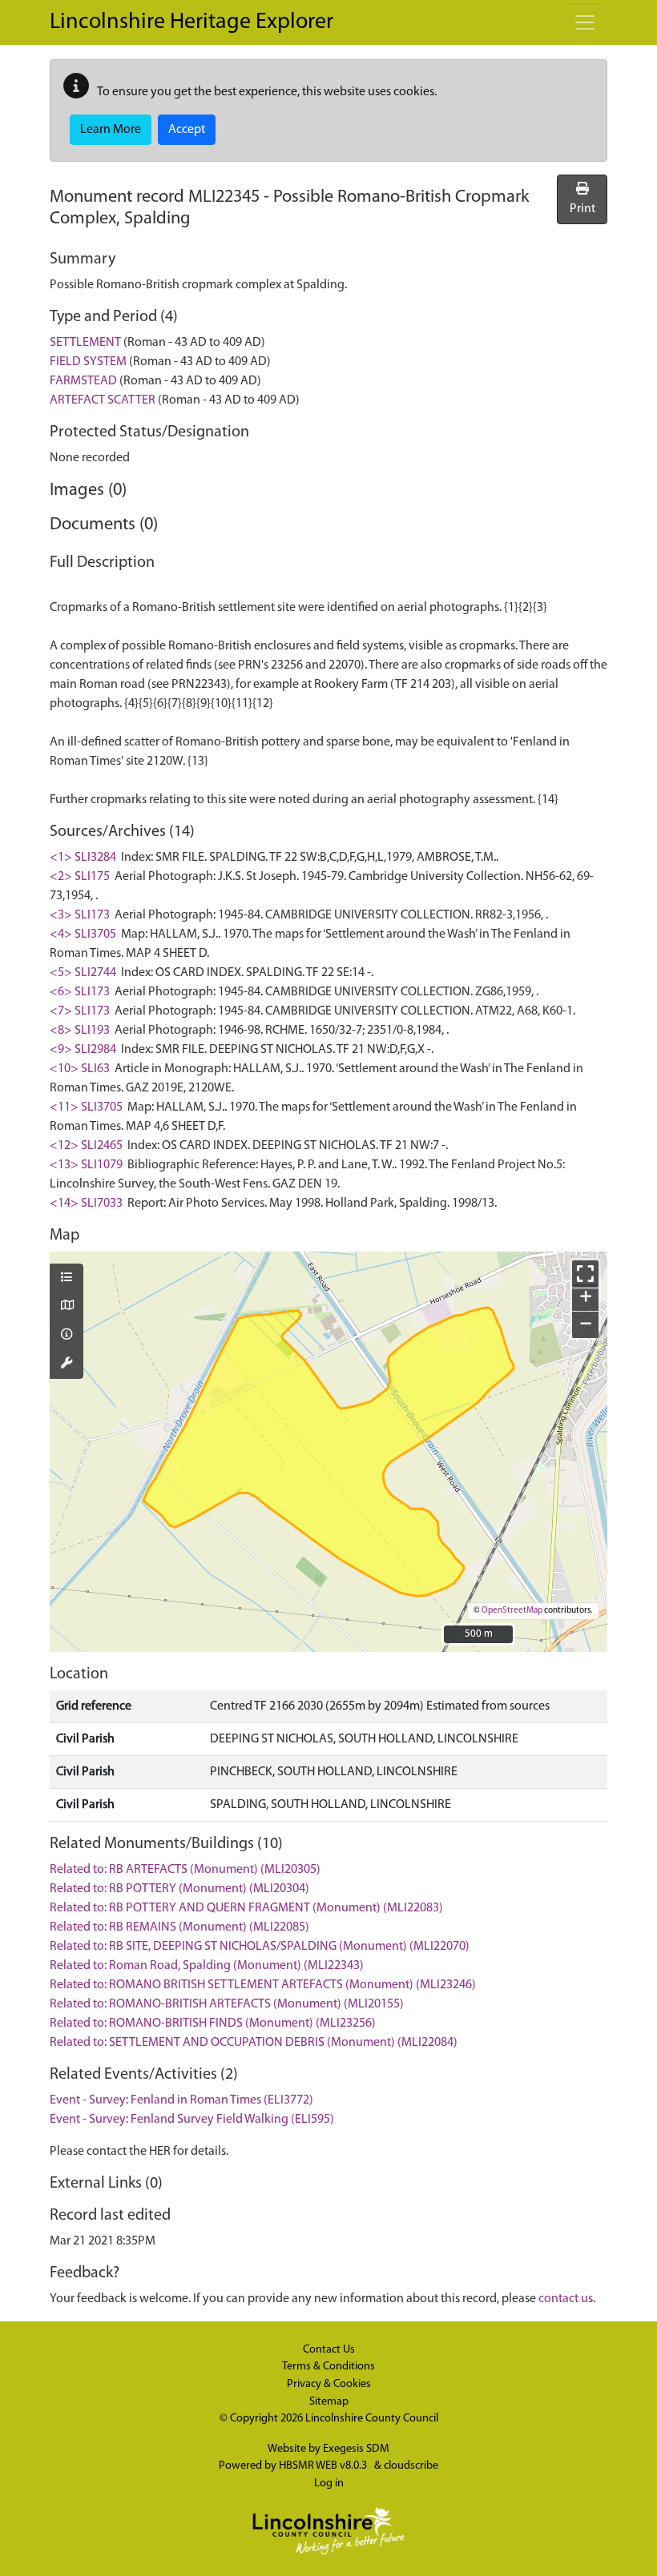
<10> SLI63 (80, 1069)
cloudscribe (411, 2466)
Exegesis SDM (356, 2449)
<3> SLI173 (80, 915)
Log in (329, 2484)
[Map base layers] (67, 1307)
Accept (187, 130)
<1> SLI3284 (83, 858)
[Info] (67, 1336)
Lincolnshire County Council (372, 2419)
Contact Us (329, 2350)
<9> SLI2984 (83, 1050)
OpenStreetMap (512, 1611)
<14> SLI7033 (86, 1204)
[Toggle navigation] (585, 22)
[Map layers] (67, 1279)
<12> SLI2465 (86, 1146)
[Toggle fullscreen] (585, 1274)
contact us (566, 2299)
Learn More (111, 130)
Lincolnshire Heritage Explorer (191, 22)
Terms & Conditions (328, 2367)
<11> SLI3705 (86, 1107)
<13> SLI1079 (86, 1165)
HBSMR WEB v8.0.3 (324, 2466)
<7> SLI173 (80, 1011)
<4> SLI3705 (83, 934)
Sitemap (329, 2402)
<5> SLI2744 (83, 973)
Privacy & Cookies (329, 2384)
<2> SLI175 (80, 877)
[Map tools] (67, 1364)
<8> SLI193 (80, 1031)
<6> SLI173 (80, 992)
